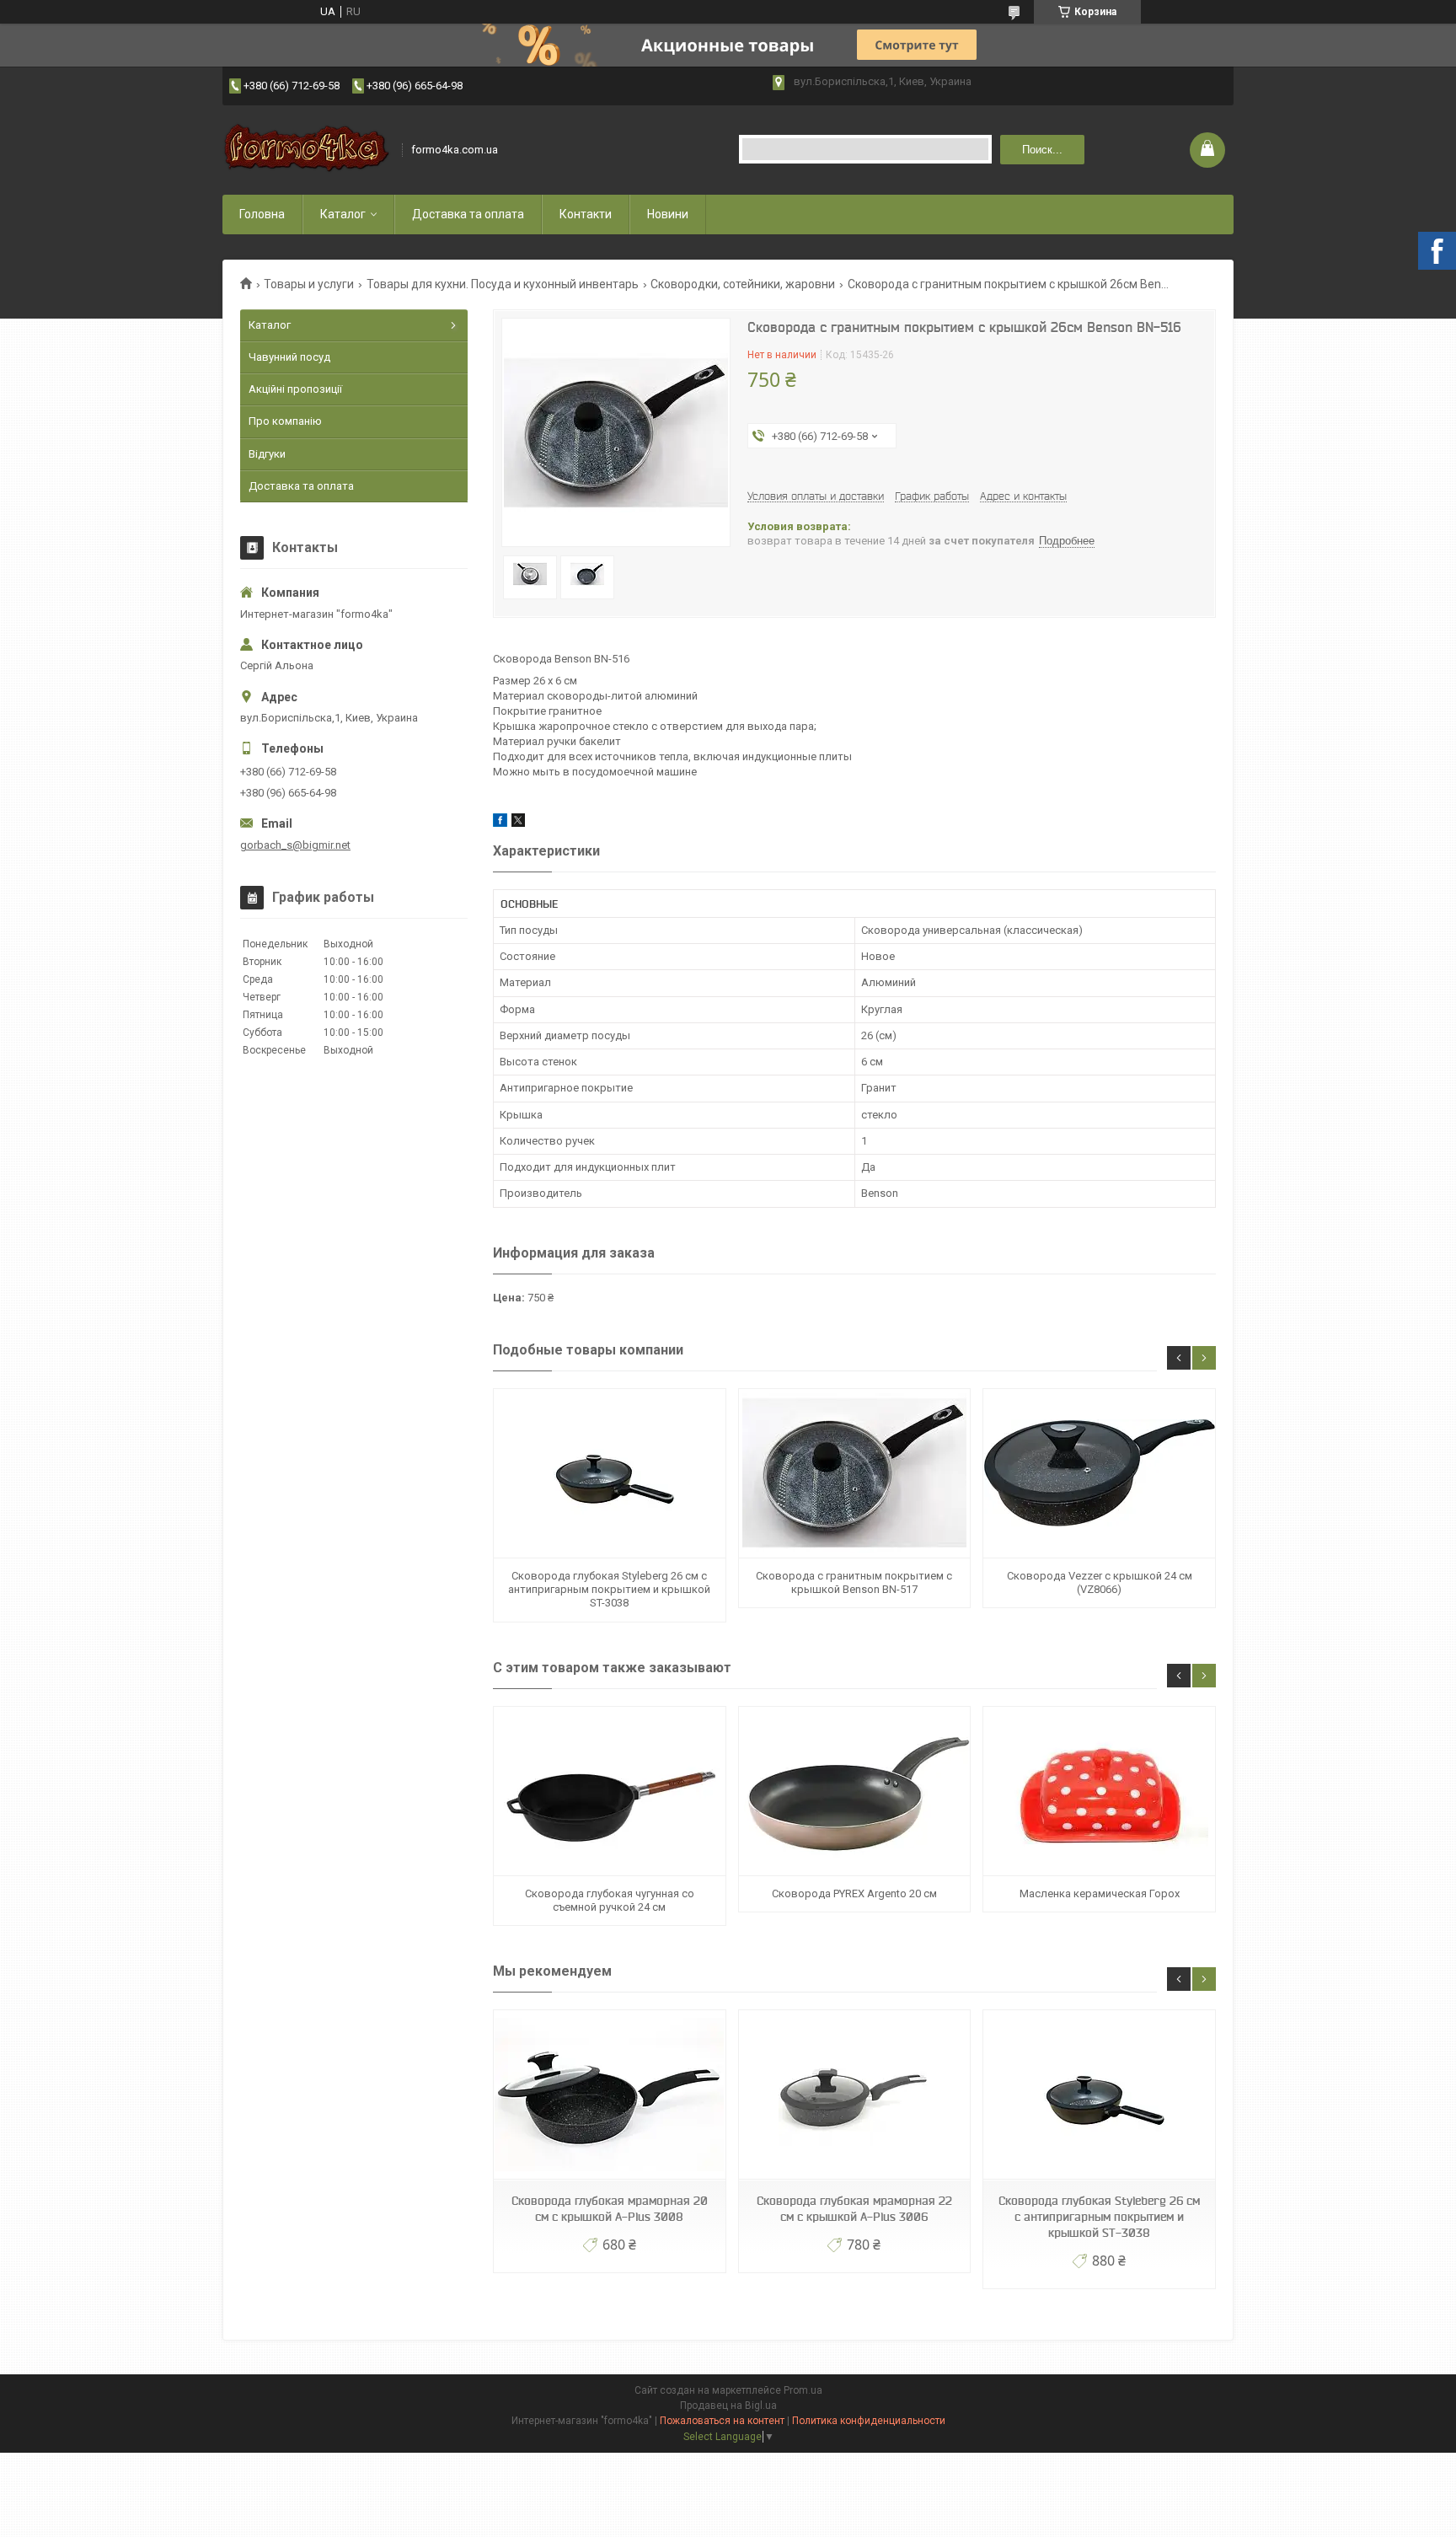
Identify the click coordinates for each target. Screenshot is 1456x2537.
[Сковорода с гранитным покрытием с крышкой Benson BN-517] (854, 1474)
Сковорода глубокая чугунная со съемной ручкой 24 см (610, 1900)
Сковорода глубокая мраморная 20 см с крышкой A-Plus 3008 (610, 2209)
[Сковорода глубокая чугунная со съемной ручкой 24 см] (609, 1791)
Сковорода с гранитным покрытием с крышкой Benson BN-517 (854, 1582)
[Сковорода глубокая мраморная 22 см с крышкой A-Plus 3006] (854, 2095)
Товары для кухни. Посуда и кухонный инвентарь (503, 284)
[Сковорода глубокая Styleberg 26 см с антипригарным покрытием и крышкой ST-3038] (609, 1474)
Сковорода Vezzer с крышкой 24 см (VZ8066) (1100, 1582)
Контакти (586, 214)
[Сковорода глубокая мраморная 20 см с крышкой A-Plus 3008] (609, 2095)
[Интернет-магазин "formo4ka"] (307, 150)
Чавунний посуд (289, 357)
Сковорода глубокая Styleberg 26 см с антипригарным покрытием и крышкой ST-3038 (609, 1590)
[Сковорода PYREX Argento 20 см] (854, 1791)
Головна (262, 214)
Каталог (343, 214)
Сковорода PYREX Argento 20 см (854, 1893)
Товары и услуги (309, 284)
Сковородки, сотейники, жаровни (743, 284)
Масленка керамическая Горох (1100, 1893)
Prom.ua (803, 2390)
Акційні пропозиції (295, 389)
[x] (518, 823)
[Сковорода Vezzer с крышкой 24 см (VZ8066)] (1099, 1474)
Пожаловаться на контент (722, 2421)
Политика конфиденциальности (869, 2421)
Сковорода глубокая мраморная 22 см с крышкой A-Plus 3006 (854, 2209)
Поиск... (1042, 150)
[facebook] (500, 823)
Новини (668, 214)
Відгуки (267, 454)
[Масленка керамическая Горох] (1099, 1791)
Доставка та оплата (468, 214)
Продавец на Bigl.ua (728, 2406)
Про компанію (285, 421)
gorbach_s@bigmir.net (295, 845)
